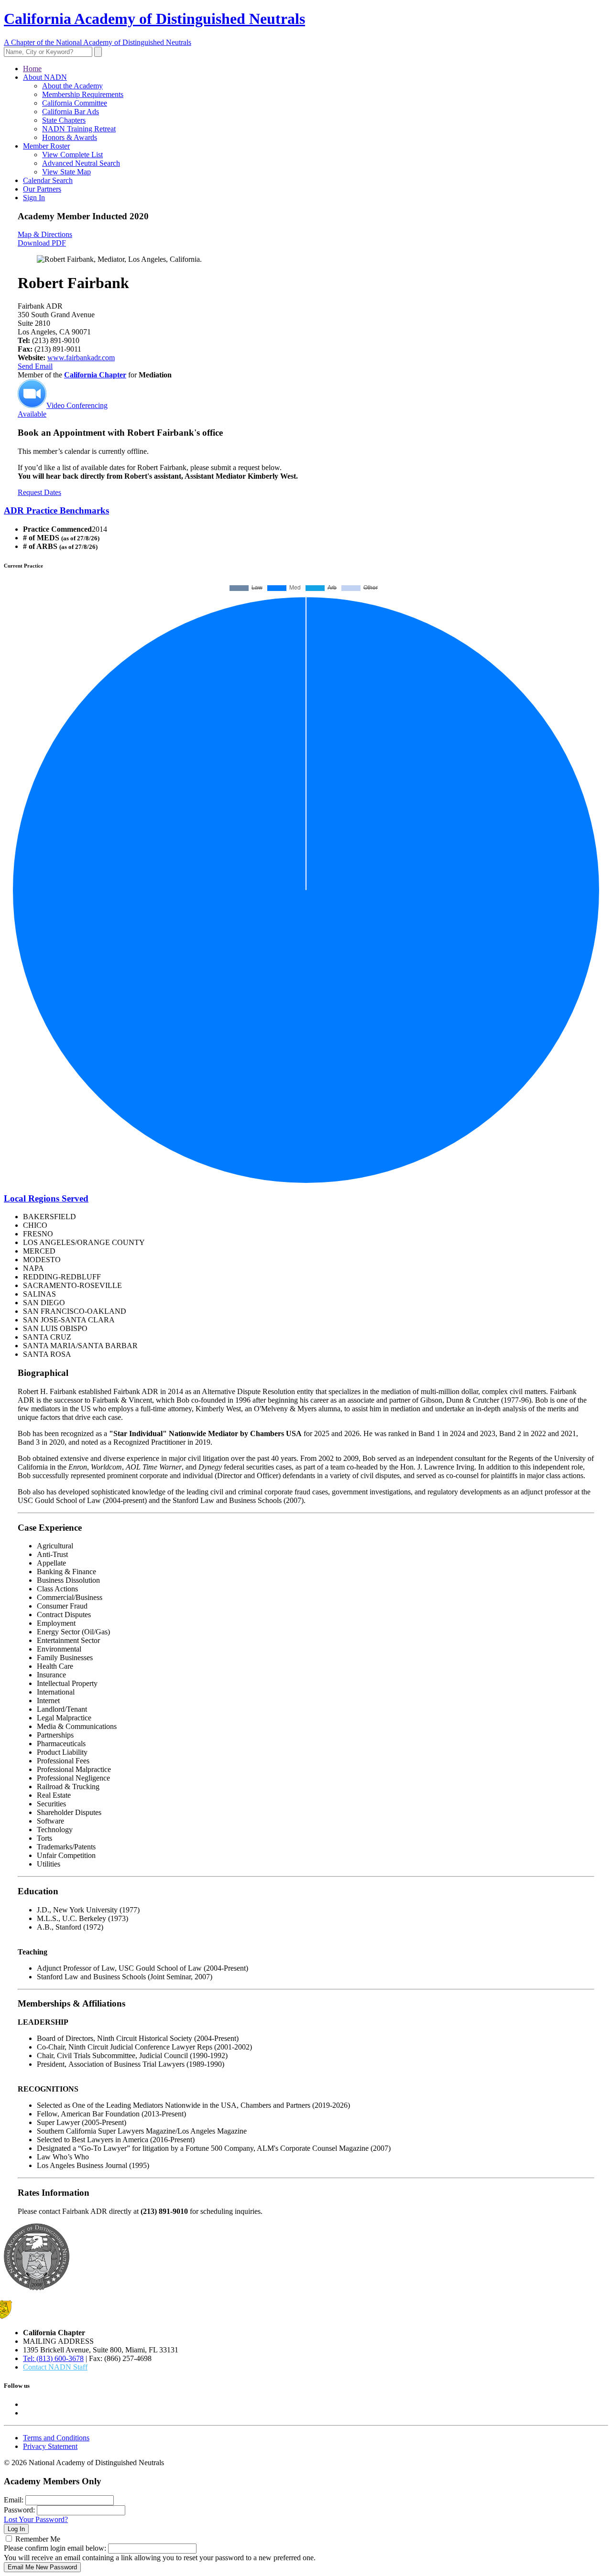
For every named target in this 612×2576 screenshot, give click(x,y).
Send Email (35, 366)
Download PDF (42, 243)
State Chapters (64, 120)
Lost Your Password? (36, 2519)
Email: (14, 2500)
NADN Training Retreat (79, 129)
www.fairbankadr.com (81, 358)
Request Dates (39, 492)
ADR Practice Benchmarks (56, 510)
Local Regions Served (46, 1198)
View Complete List (72, 155)
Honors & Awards (70, 137)
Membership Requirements (83, 94)
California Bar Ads (71, 112)
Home (32, 69)
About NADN (45, 77)
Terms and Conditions (56, 2438)
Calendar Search (48, 180)
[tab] (306, 511)
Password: (19, 2510)
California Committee (75, 103)
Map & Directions (45, 234)
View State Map (66, 172)
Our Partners (42, 189)
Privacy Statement (50, 2446)
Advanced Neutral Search (81, 163)
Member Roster (46, 146)
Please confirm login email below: (55, 2548)
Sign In (34, 198)
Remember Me (38, 2539)
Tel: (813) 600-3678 (53, 2358)
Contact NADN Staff (55, 2367)
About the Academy (72, 86)
